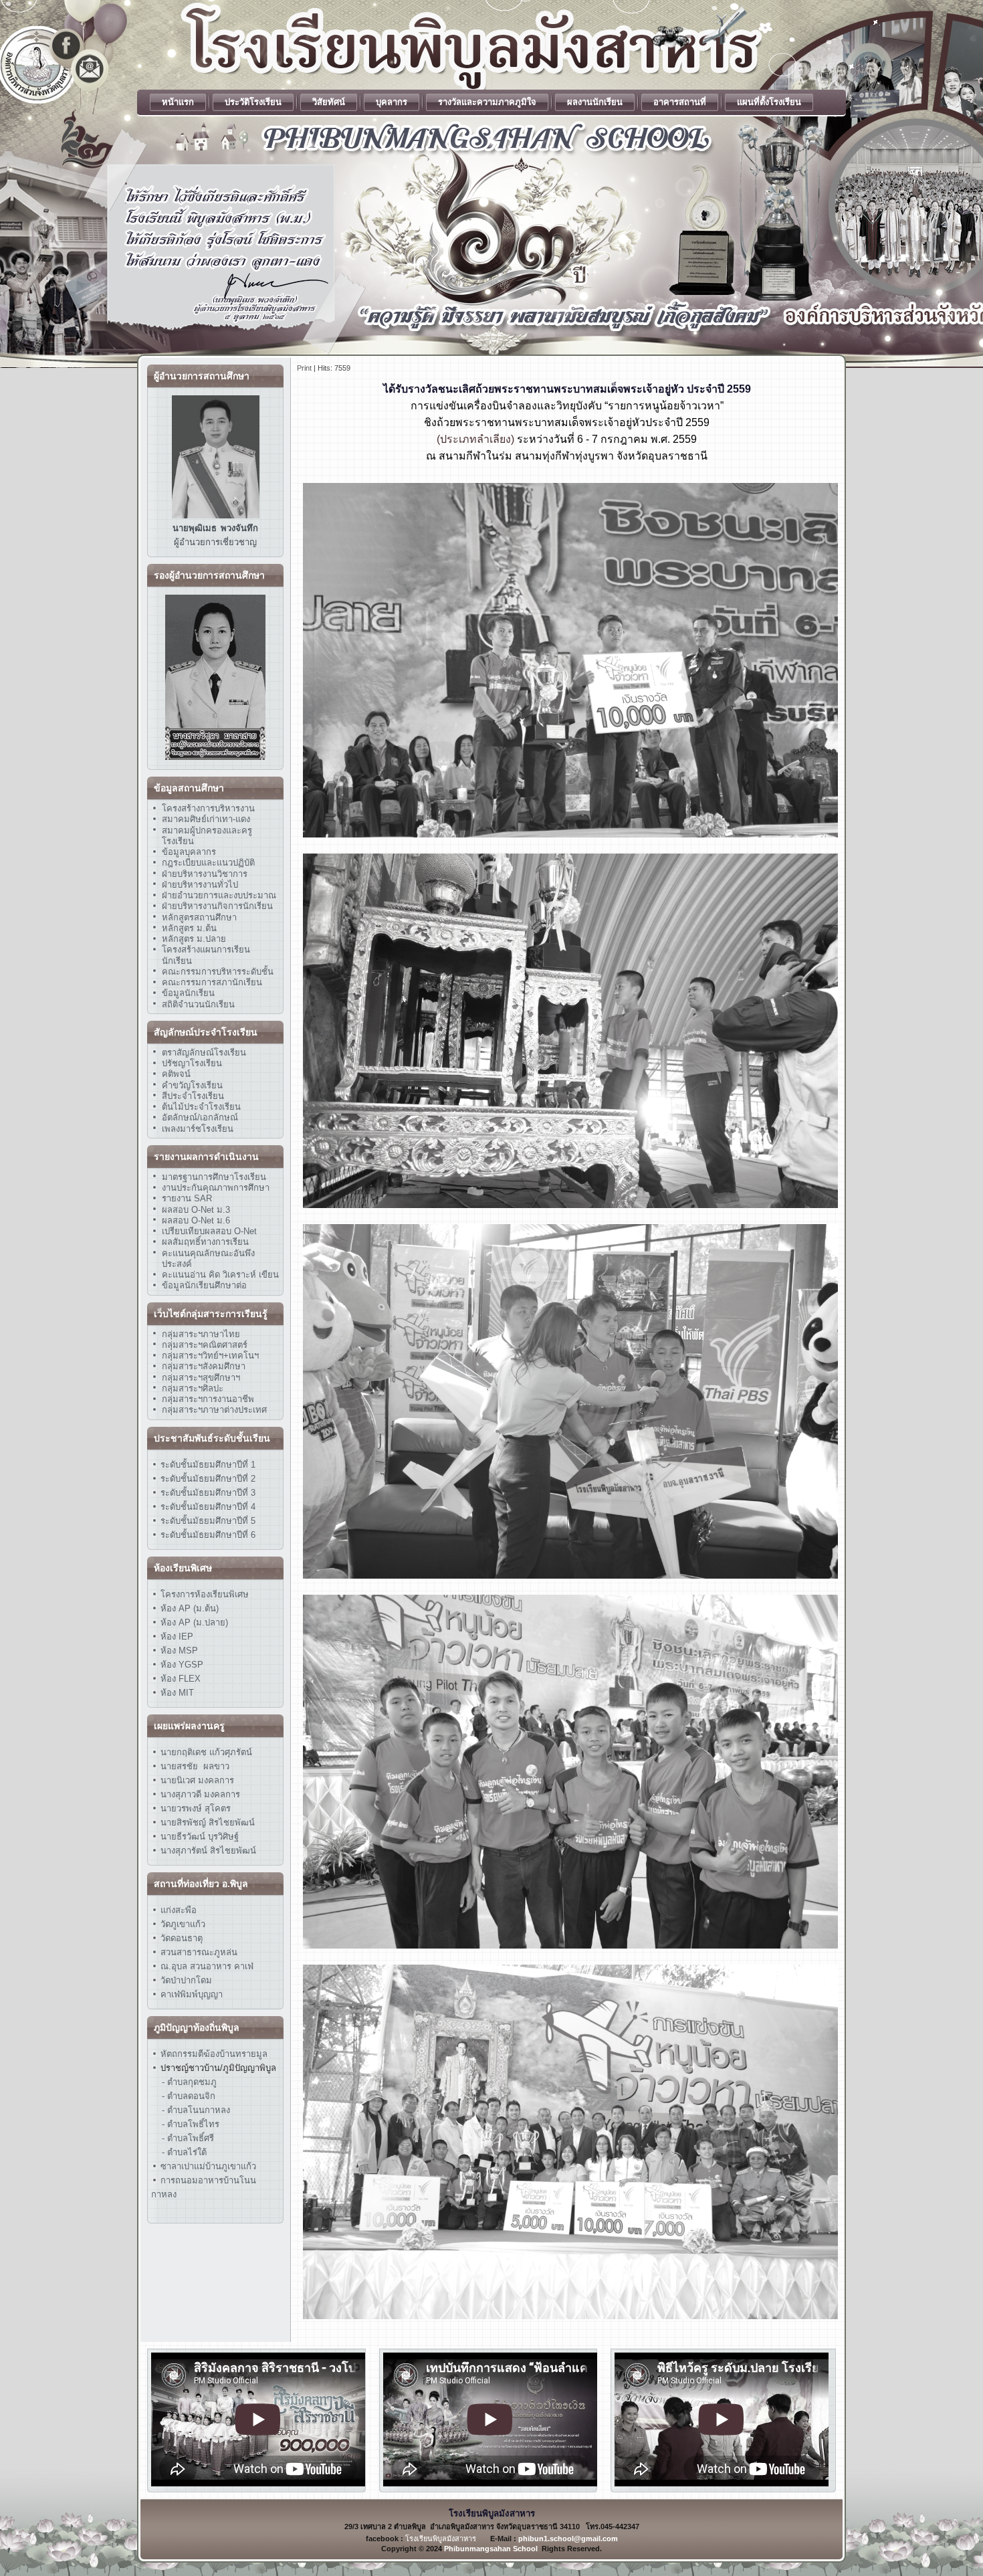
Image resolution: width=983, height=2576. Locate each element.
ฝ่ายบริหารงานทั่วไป (200, 885)
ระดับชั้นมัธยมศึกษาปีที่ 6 (208, 1535)
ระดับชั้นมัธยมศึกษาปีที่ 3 (207, 1493)
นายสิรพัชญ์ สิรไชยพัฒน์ (206, 1822)
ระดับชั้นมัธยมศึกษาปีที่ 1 (208, 1465)
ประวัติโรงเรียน (253, 102)
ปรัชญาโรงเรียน (192, 1063)
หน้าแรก (178, 102)
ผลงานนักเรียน (595, 102)
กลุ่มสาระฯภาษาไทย (201, 1334)
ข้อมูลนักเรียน (188, 993)
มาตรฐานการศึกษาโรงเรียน (214, 1177)
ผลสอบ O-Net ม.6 (196, 1220)
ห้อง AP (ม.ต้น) (188, 1608)
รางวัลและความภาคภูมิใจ (487, 102)
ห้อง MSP (178, 1651)
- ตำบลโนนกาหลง (196, 2110)
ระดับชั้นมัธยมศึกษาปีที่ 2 (207, 1479)
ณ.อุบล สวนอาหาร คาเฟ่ (207, 1966)
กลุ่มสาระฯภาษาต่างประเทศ (214, 1410)
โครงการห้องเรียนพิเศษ (203, 1594)
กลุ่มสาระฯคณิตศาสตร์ (205, 1345)
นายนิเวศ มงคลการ (196, 1780)
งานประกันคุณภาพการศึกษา (216, 1188)
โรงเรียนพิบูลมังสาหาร (441, 2539)
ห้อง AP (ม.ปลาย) (194, 1622)
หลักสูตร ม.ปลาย (194, 939)
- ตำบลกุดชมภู (189, 2082)
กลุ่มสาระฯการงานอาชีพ (208, 1399)
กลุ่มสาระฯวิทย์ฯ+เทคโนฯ (210, 1356)
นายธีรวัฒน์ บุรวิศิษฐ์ (198, 1837)
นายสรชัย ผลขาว (195, 1766)
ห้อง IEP (176, 1637)
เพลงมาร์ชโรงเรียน (198, 1129)
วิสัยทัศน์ (329, 102)
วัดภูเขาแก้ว (183, 1924)
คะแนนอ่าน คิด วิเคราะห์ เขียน (220, 1275)
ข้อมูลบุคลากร (189, 852)
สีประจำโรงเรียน (193, 1096)
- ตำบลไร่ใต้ (184, 2152)
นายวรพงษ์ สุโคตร (194, 1808)
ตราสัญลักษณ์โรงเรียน (204, 1053)
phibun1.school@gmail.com (568, 2539)
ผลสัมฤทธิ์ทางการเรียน (205, 1242)
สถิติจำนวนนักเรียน (198, 1004)
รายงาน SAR (187, 1198)
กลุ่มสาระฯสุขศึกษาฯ (201, 1378)
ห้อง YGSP (181, 1665)
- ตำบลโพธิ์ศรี (188, 2138)
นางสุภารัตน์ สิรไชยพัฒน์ (207, 1851)
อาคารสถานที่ (680, 102)
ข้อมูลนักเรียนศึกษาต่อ (204, 1285)
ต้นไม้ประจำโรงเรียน (201, 1107)
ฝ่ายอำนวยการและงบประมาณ (219, 895)
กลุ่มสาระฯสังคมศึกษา (204, 1366)
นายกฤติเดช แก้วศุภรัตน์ (205, 1752)
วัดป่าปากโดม (186, 1980)
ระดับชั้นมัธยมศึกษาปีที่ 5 (207, 1521)
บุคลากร (392, 102)
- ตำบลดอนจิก (189, 2096)
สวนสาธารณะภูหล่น (199, 1952)
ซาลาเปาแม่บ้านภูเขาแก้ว (208, 2166)
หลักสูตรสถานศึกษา (199, 917)
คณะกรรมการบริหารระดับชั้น (218, 972)
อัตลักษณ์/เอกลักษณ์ (200, 1117)
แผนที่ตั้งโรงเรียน (769, 102)
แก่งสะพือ (179, 1910)
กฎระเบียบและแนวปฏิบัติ (208, 863)
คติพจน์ (176, 1074)
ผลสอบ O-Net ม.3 (196, 1210)
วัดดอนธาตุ (180, 1938)
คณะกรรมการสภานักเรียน (212, 982)
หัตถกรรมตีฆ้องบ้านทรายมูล (214, 2054)
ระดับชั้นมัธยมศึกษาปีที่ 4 (207, 1507)
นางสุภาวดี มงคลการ (200, 1794)
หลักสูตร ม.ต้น (189, 928)
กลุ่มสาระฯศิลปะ (193, 1388)
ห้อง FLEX (179, 1679)
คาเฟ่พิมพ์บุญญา (192, 1994)
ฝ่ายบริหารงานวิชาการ (205, 874)
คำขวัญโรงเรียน (192, 1085)
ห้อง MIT (176, 1693)
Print (304, 368)
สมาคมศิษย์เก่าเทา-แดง (206, 819)
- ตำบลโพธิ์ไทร (191, 2124)
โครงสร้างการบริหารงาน (208, 808)
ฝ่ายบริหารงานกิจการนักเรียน (217, 906)
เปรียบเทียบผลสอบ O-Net (209, 1231)
